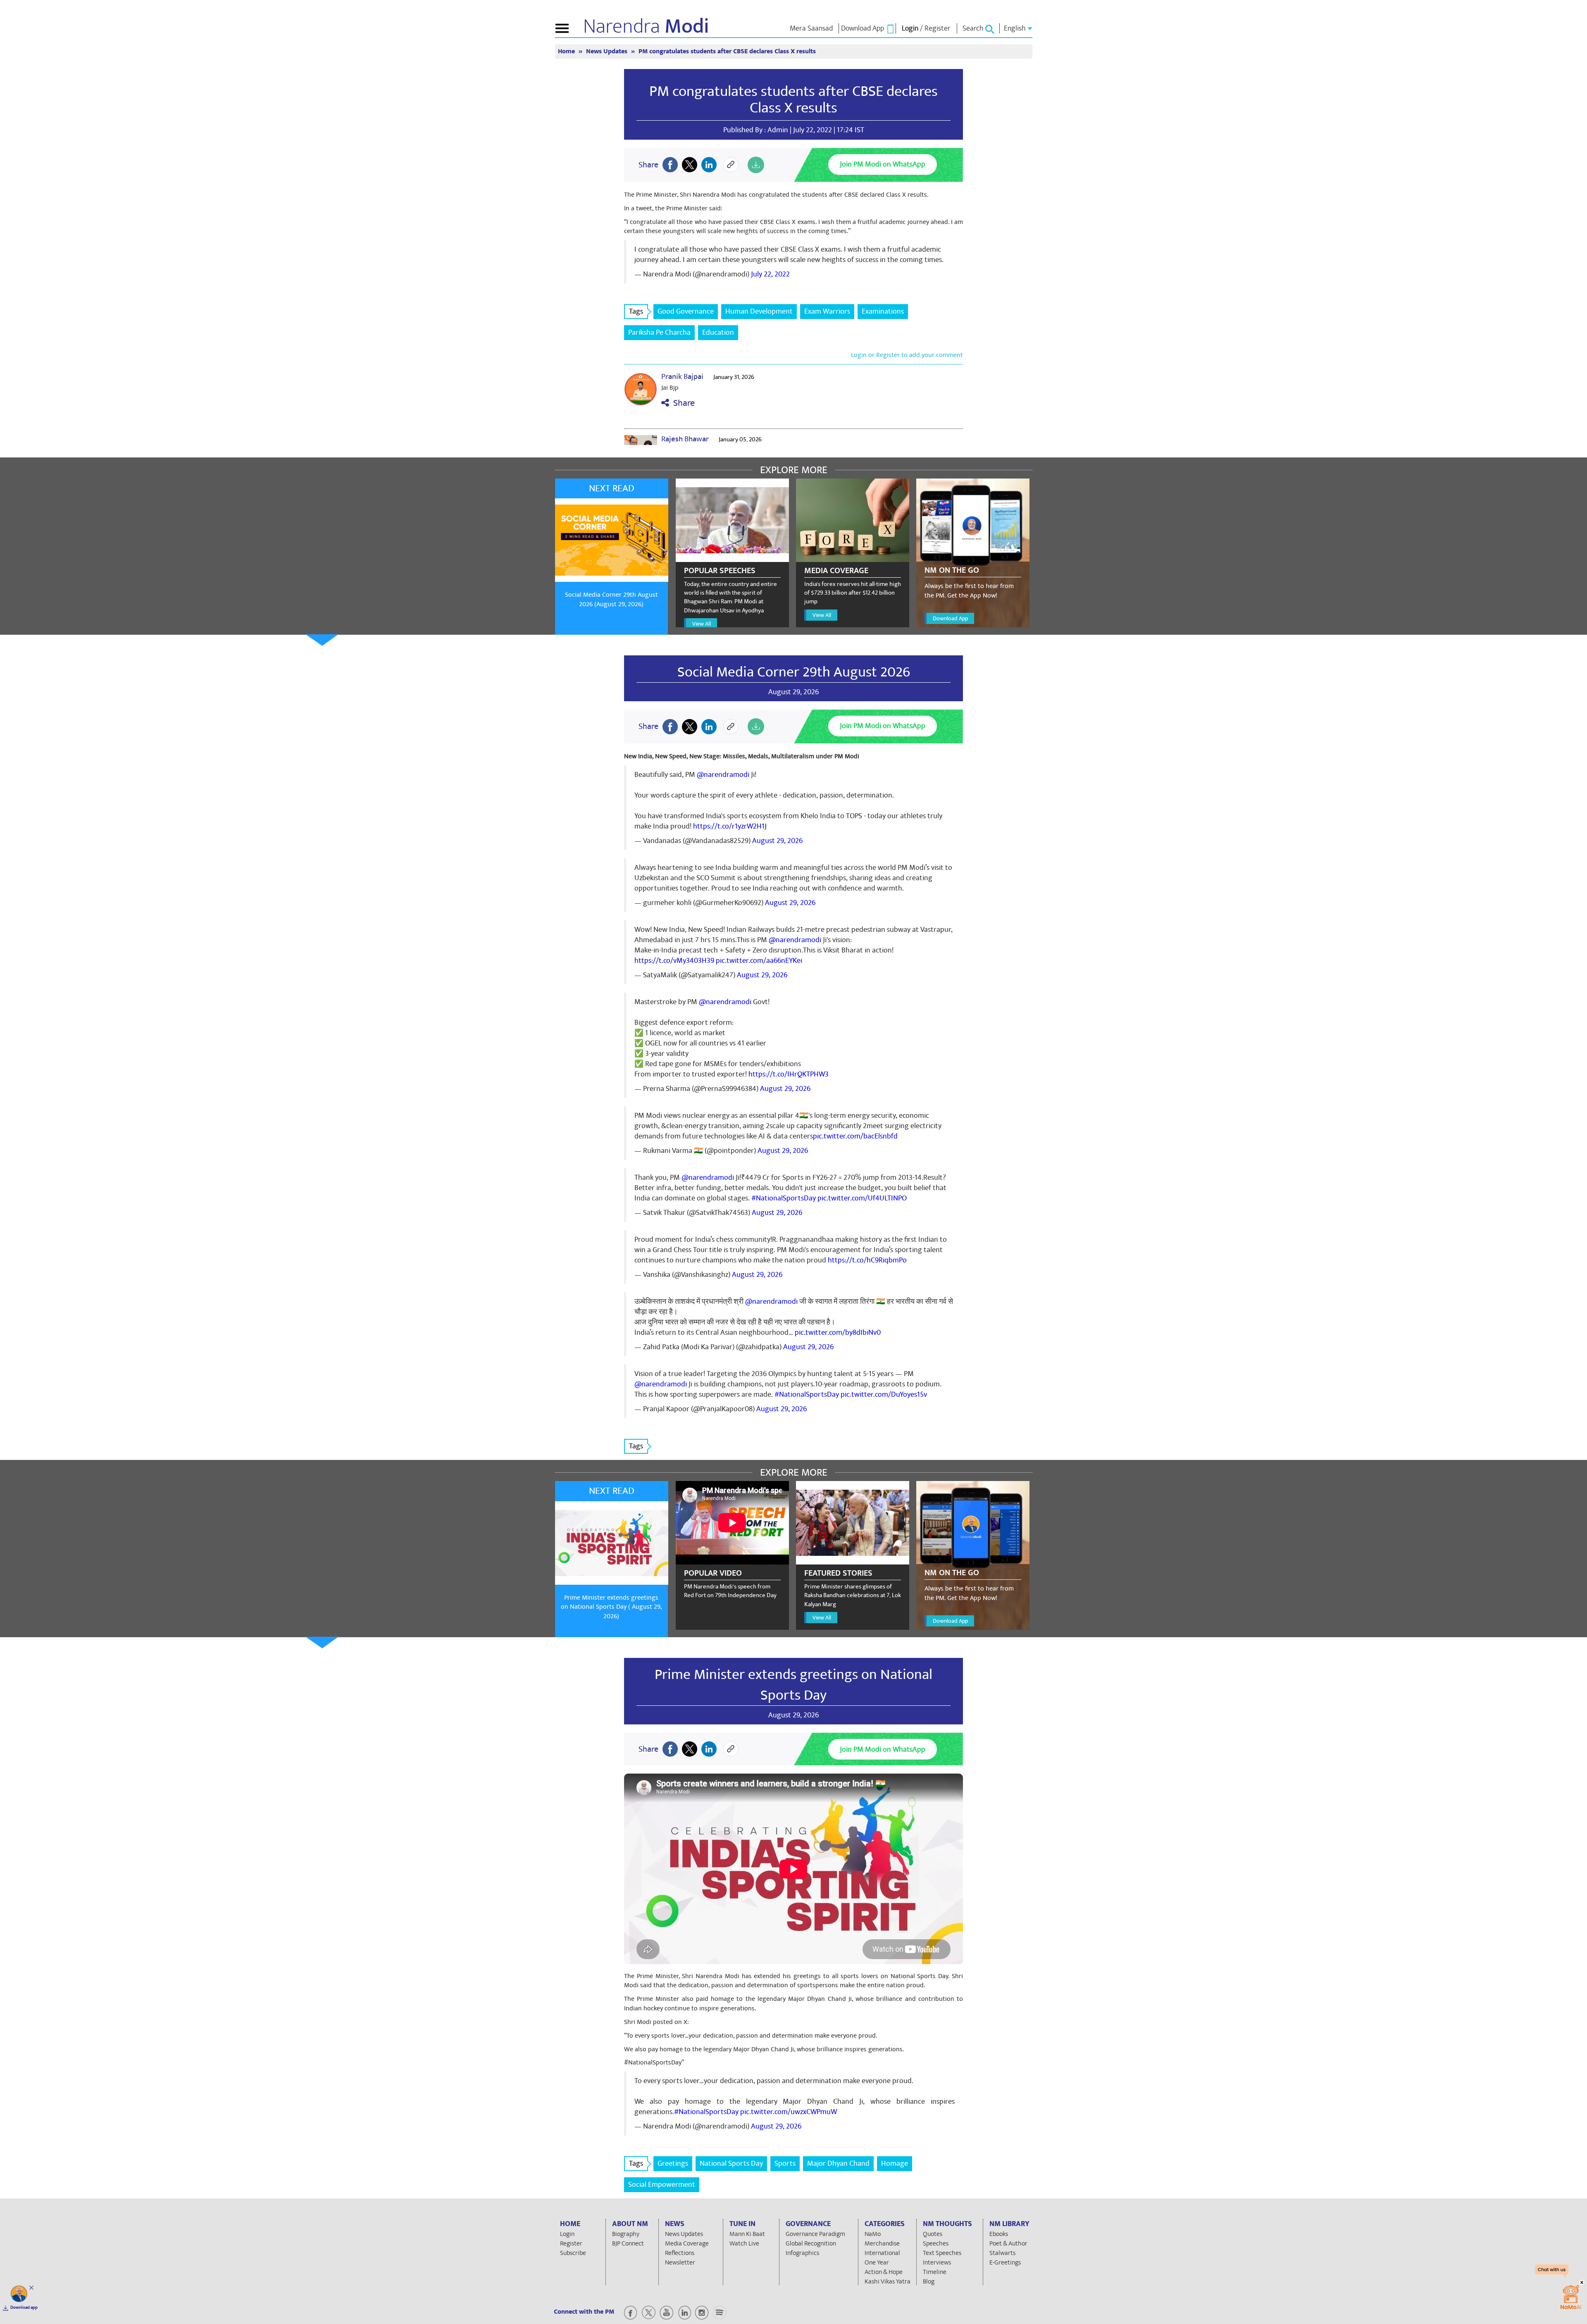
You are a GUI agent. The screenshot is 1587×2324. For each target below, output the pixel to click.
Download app (24, 2307)
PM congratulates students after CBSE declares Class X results (793, 100)
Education (718, 332)
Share (682, 403)
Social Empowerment (662, 2185)
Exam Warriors (827, 311)
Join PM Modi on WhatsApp (883, 164)
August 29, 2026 (777, 841)
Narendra (646, 26)
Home (567, 51)
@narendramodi (723, 775)
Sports (785, 2163)
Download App (950, 618)
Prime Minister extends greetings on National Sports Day (793, 1685)
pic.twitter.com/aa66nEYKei (759, 961)
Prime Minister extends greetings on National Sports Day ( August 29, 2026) (611, 1607)
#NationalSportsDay (784, 1198)
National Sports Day (731, 2163)
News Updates (608, 51)
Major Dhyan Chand (838, 2163)
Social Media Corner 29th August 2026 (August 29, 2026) (611, 599)
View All (702, 624)
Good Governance (686, 311)
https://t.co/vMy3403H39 (674, 961)
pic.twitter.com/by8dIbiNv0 (838, 1332)
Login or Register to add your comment (907, 355)
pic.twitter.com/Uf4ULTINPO (862, 1198)
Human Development (759, 311)
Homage (895, 2163)
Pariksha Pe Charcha (659, 332)
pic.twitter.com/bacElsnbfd (855, 1136)
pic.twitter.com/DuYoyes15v (884, 1394)
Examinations (883, 311)
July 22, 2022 (770, 274)
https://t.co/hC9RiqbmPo (867, 1260)
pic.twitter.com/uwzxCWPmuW (789, 2112)
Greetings (673, 2163)
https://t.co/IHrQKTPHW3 (789, 1074)
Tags (636, 311)
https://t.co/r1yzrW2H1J (730, 826)
